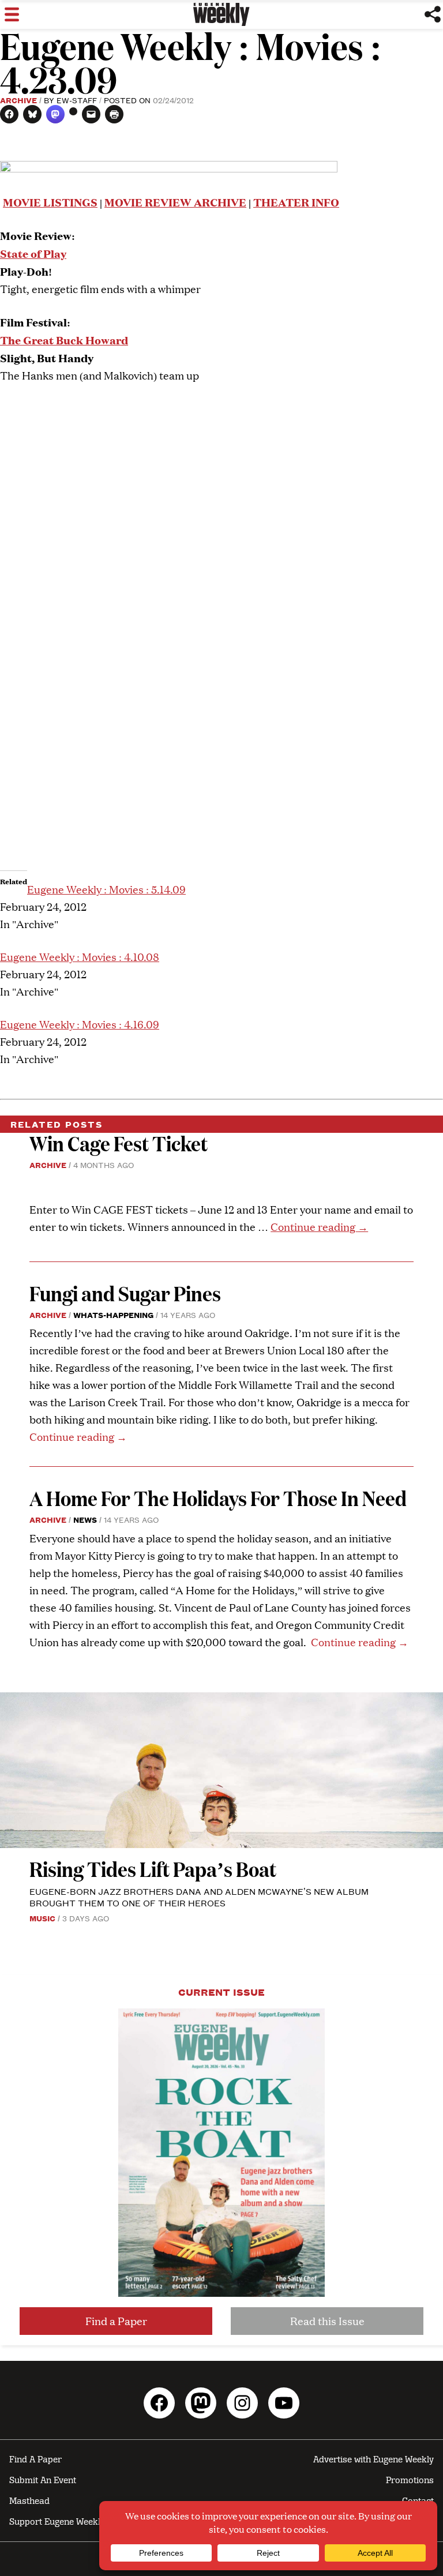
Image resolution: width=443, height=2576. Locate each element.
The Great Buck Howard (64, 339)
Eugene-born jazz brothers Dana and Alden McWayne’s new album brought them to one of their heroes (199, 1897)
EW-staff (77, 100)
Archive (18, 100)
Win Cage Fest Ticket (119, 1143)
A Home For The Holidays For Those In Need (218, 1498)
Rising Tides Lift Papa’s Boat (153, 1869)
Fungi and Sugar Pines (125, 1293)
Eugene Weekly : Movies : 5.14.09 (106, 889)
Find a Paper (116, 2321)
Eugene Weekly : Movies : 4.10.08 (80, 957)
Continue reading (319, 1227)
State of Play (33, 253)
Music (42, 1918)
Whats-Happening (113, 1315)
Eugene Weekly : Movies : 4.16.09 (80, 1024)
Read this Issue (327, 2321)
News (85, 1519)
